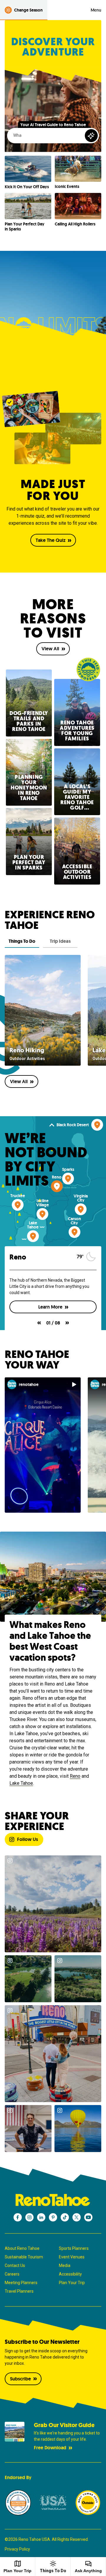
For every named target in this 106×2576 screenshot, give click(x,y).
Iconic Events (67, 187)
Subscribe (20, 2379)
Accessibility (70, 2274)
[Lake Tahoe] (33, 1236)
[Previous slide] (39, 1323)
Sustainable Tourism (24, 2257)
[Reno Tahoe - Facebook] (18, 2217)
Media (65, 2265)
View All (50, 649)
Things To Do (53, 2571)
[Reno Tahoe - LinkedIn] (41, 2217)
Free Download (50, 2448)
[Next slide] (67, 1323)
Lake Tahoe (21, 1783)
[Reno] (57, 1186)
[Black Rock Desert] (97, 1125)
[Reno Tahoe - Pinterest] (53, 2217)
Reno (75, 1776)
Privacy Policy (17, 2549)
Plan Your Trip (72, 2283)
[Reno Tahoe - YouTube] (88, 2217)
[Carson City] (74, 1232)
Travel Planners (19, 2291)
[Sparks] (68, 1179)
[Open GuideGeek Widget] (91, 136)
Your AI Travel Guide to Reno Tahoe (53, 125)
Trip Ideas (60, 941)
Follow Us (28, 1839)
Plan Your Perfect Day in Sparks (25, 227)
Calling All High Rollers (75, 224)
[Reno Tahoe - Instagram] (29, 2217)
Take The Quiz (50, 540)
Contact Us (15, 2265)
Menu (96, 10)
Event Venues (72, 2257)
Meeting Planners (21, 2283)
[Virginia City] (81, 1209)
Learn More (59, 1307)
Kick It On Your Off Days (27, 187)
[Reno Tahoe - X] (77, 2217)
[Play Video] (74, 1384)
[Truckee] (18, 1205)
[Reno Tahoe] (53, 2200)
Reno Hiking (27, 1050)
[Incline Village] (42, 1214)
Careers (12, 2274)
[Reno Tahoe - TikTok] (65, 2217)
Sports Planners (74, 2248)
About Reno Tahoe (22, 2248)
